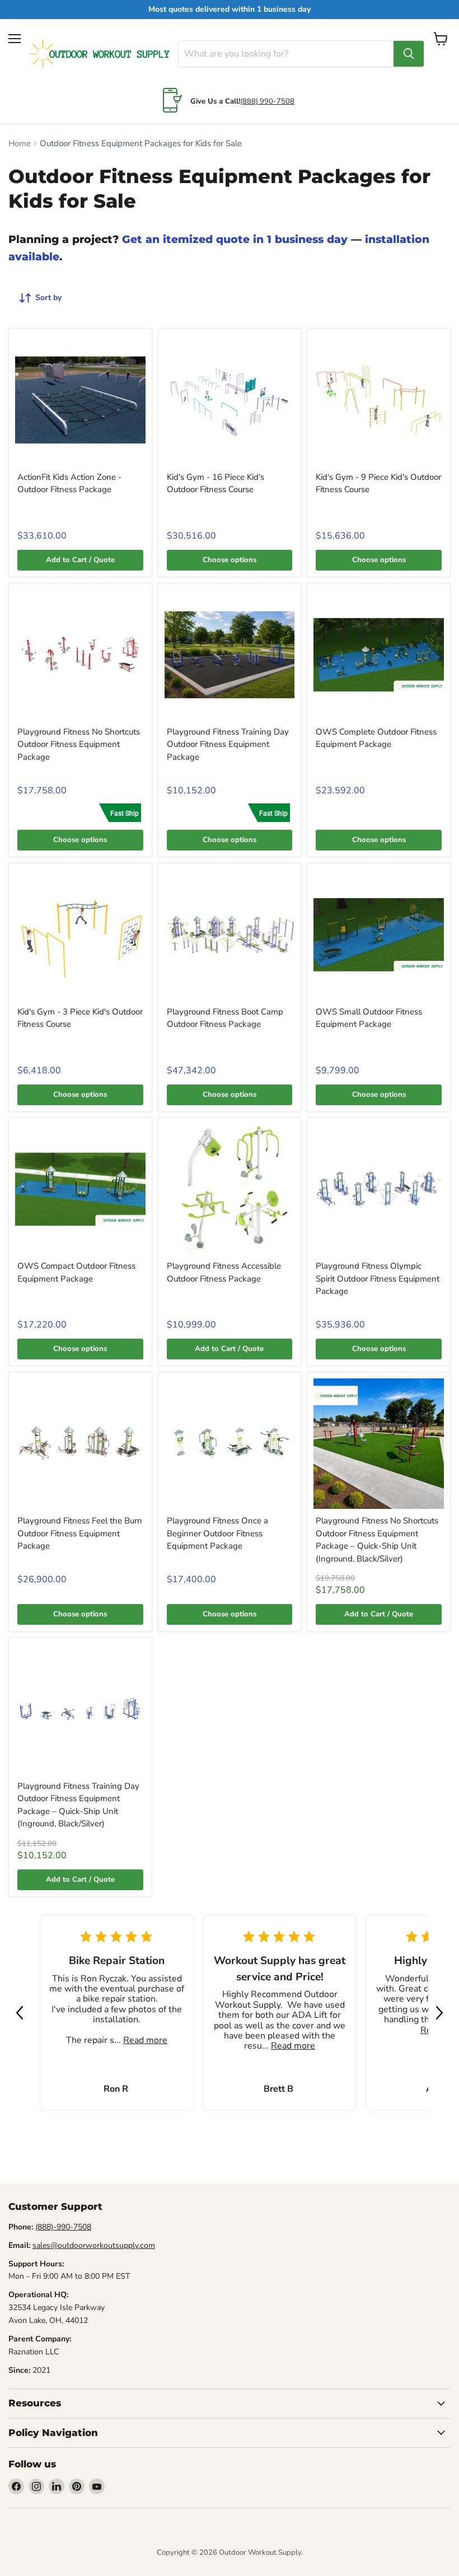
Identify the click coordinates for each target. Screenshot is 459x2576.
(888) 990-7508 (267, 101)
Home (20, 144)
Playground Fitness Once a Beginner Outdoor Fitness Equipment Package (217, 1533)
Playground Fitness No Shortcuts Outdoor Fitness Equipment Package (79, 744)
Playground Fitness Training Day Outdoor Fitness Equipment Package (228, 744)
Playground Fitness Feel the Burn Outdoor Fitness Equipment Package (80, 1533)
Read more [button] (145, 2040)
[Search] (409, 54)
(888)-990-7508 (63, 2227)
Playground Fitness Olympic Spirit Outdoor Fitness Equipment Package (378, 1278)
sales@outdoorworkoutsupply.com (94, 2245)
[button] (20, 2013)
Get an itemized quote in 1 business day (235, 239)
